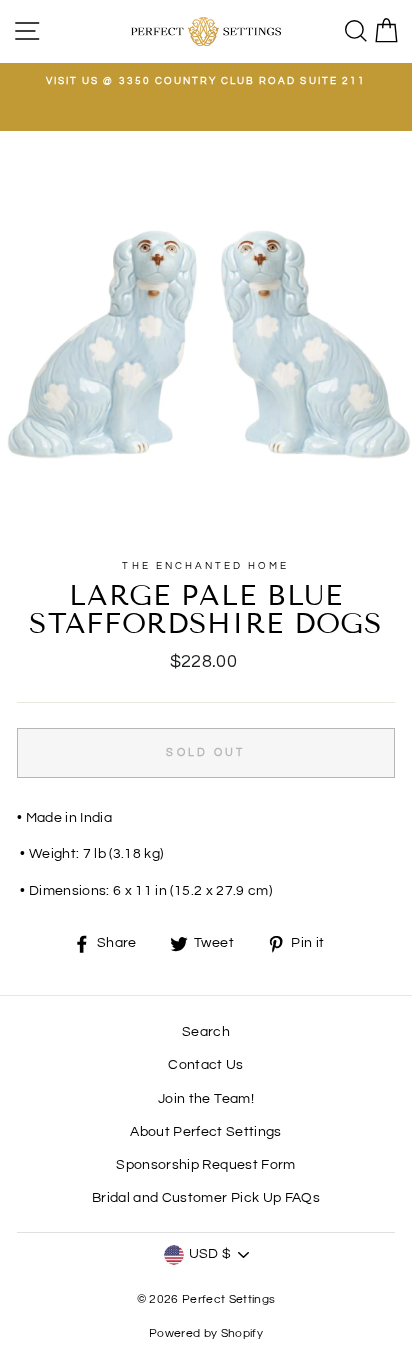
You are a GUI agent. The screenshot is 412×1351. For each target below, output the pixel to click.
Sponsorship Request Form (205, 1165)
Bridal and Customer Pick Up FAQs (206, 1198)
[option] (206, 81)
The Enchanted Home (205, 566)
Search (206, 1032)
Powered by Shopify (206, 1333)
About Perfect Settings (205, 1132)
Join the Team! (206, 1099)
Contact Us (205, 1065)
